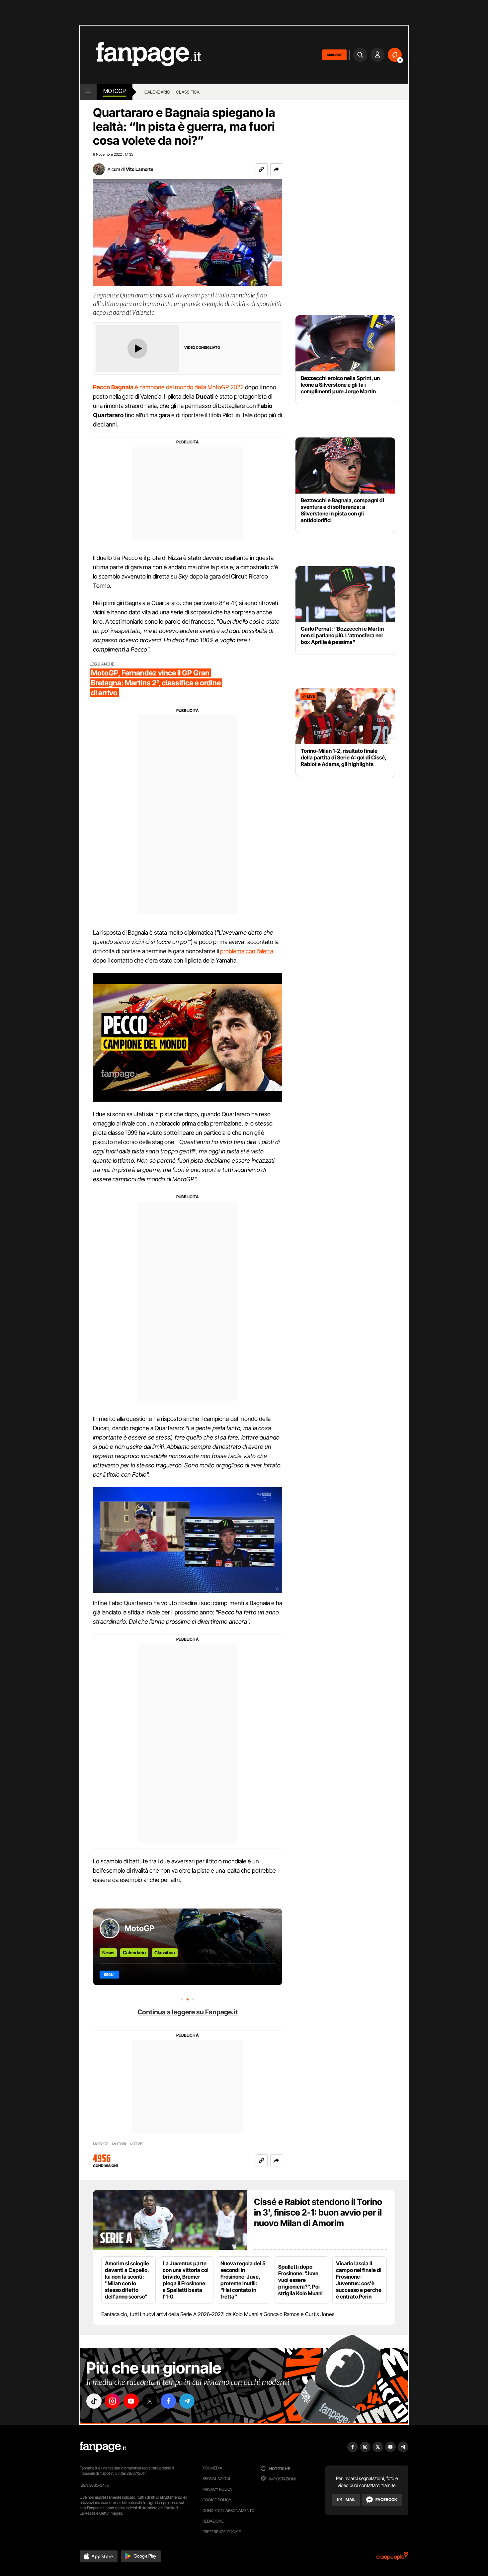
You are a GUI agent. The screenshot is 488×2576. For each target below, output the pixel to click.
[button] (276, 169)
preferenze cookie (222, 2532)
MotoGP (115, 91)
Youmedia (212, 2468)
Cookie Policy (217, 2500)
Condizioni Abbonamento (229, 2510)
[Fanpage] (103, 2447)
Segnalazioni (216, 2479)
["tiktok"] (94, 2401)
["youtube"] (131, 2401)
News (108, 1952)
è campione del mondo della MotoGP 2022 (168, 387)
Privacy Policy (217, 2489)
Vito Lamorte (140, 169)
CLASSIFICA (188, 92)
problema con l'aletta (247, 951)
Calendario (134, 1952)
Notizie (136, 2144)
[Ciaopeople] (392, 2558)
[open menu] (88, 92)
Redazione (213, 2521)
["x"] (150, 2401)
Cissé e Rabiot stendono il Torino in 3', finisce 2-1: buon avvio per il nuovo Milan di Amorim (318, 2212)
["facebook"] (168, 2401)
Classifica (165, 1952)
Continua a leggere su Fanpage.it (188, 2012)
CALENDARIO (157, 92)
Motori (119, 2144)
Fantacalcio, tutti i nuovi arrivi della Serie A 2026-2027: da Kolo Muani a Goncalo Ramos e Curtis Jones (218, 2314)
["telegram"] (187, 2401)
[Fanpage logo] (140, 55)
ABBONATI (334, 55)
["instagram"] (113, 2401)
